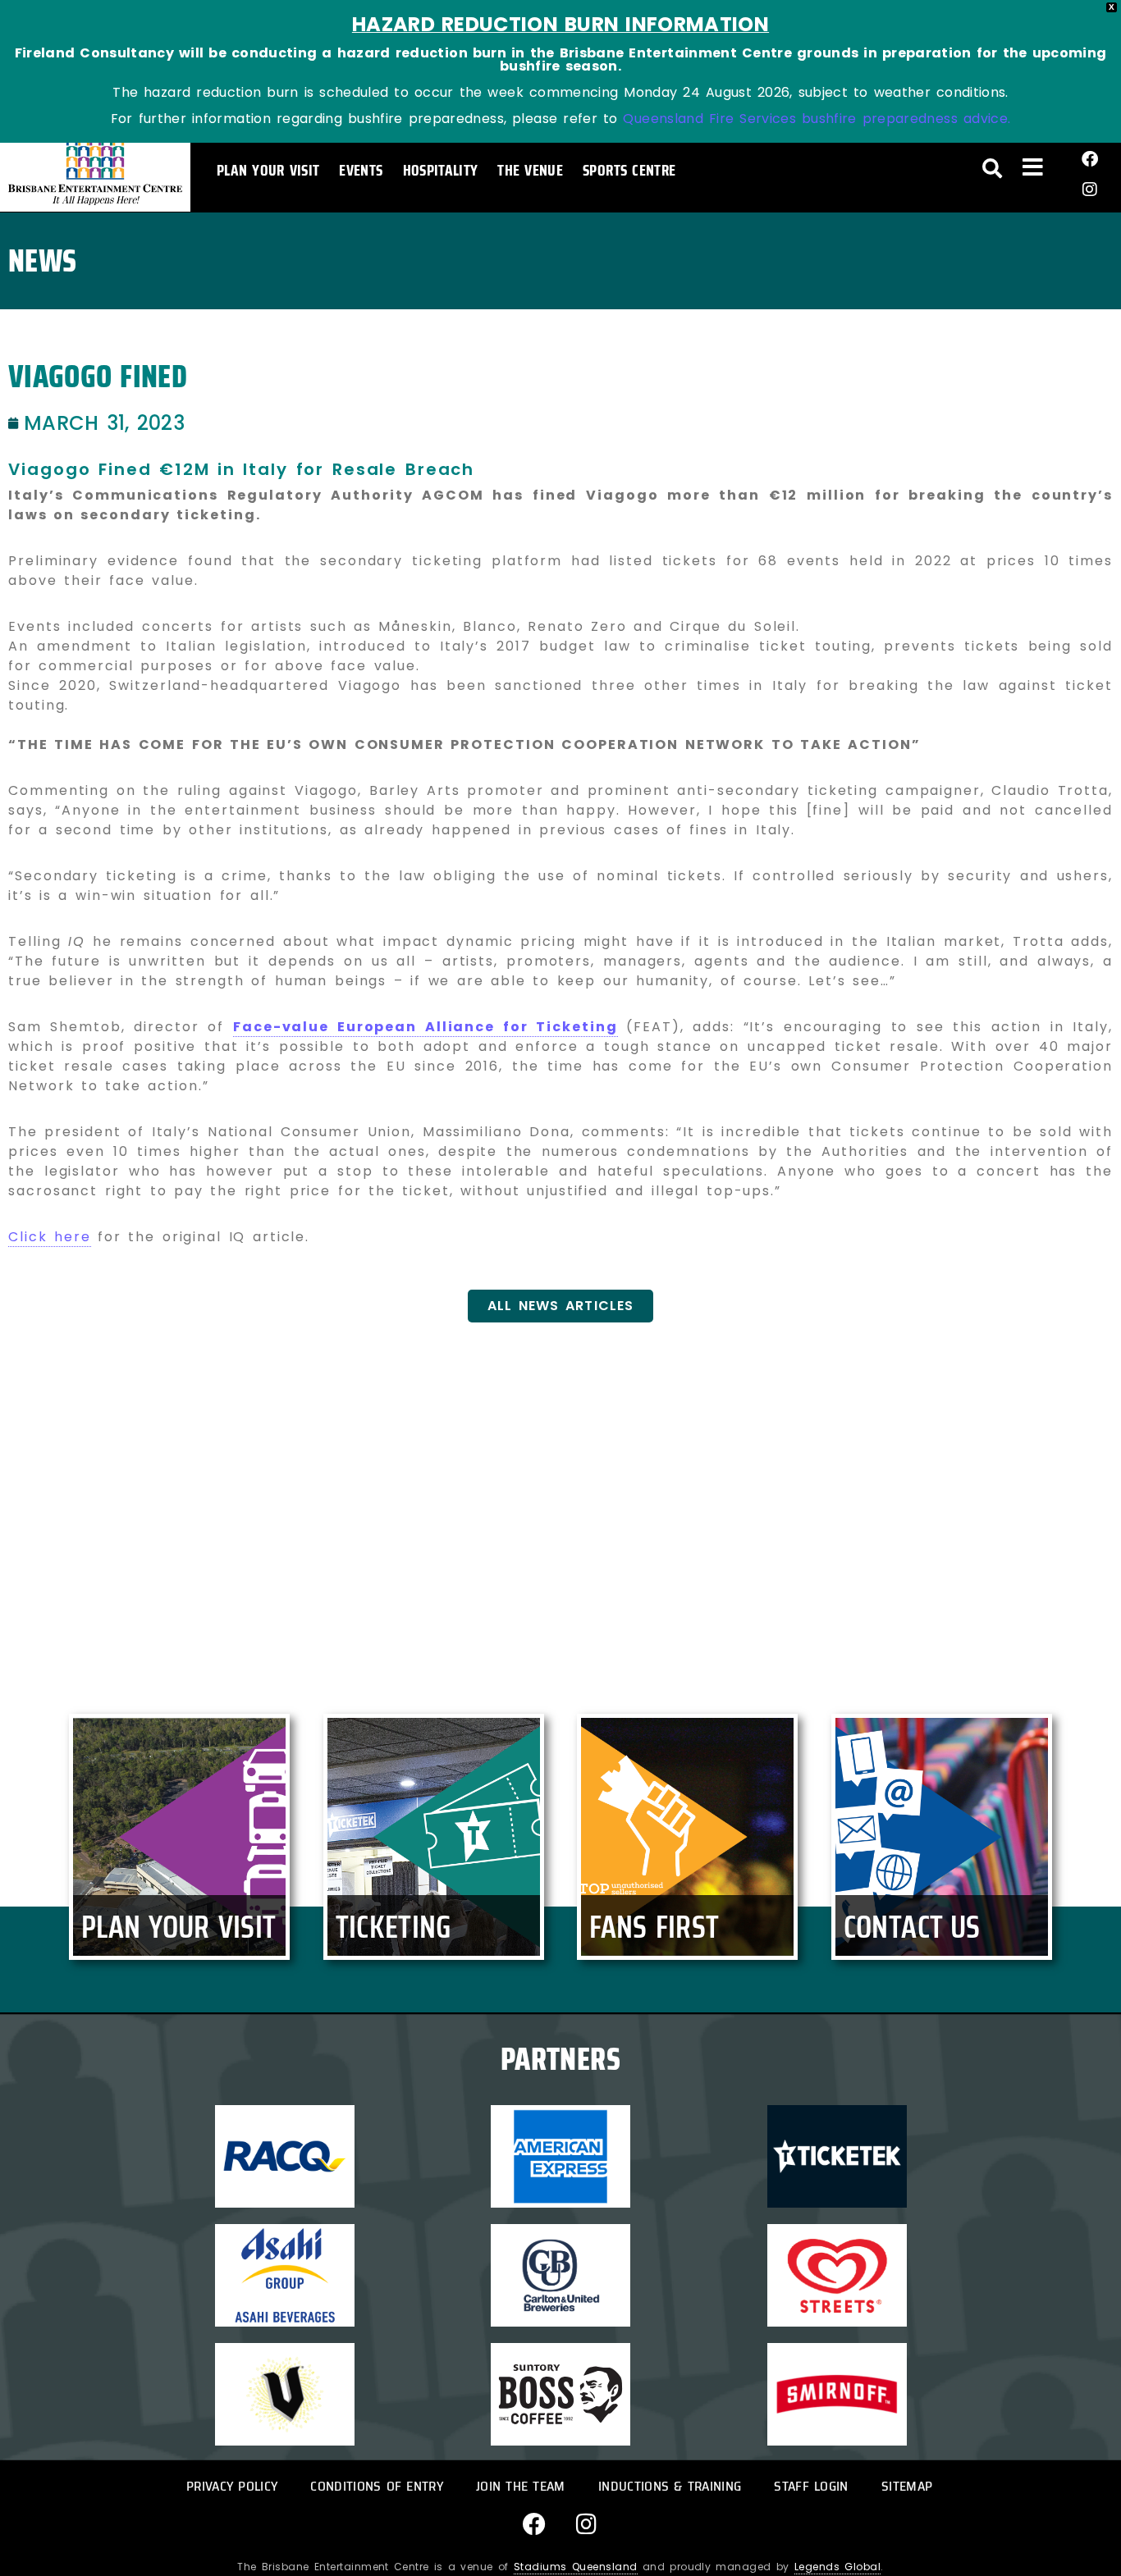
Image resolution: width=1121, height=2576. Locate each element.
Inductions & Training (670, 2486)
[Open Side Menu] (1033, 167)
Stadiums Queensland (576, 2567)
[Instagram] (1090, 190)
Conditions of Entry (377, 2486)
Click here (50, 1237)
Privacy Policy (232, 2486)
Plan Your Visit (268, 170)
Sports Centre (629, 170)
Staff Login (811, 2486)
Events (361, 170)
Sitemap (907, 2486)
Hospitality (441, 170)
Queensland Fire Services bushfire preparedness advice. (817, 119)
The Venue (530, 170)
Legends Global (837, 2567)
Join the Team (521, 2486)
